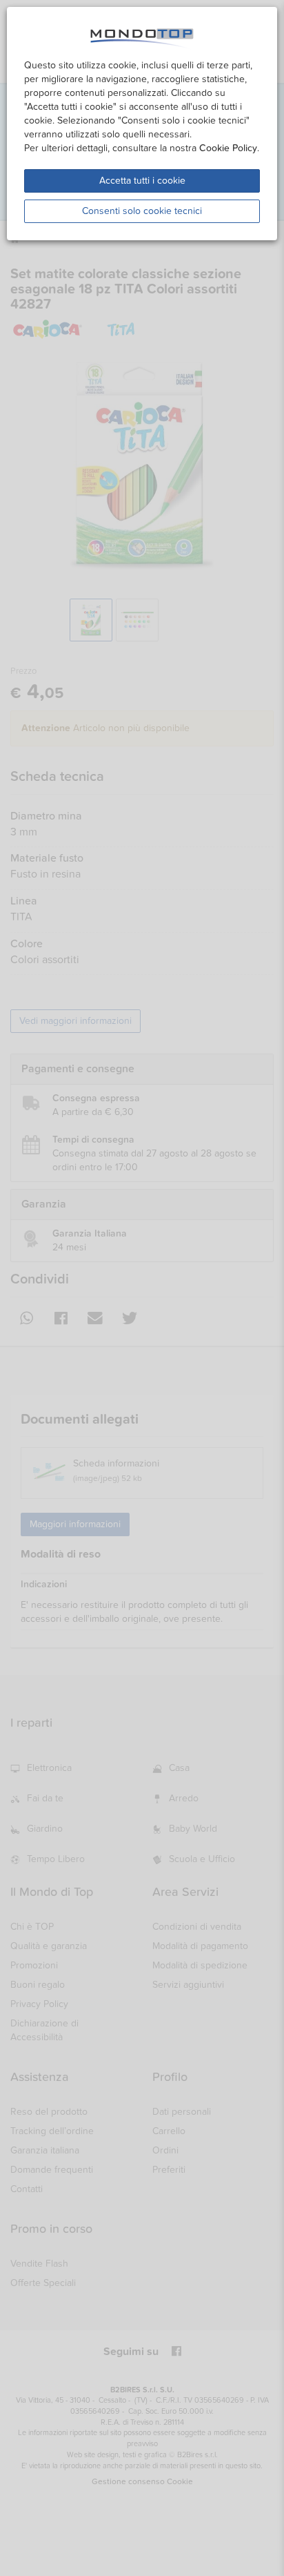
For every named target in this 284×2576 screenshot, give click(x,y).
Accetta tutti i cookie (142, 181)
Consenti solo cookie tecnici (142, 211)
